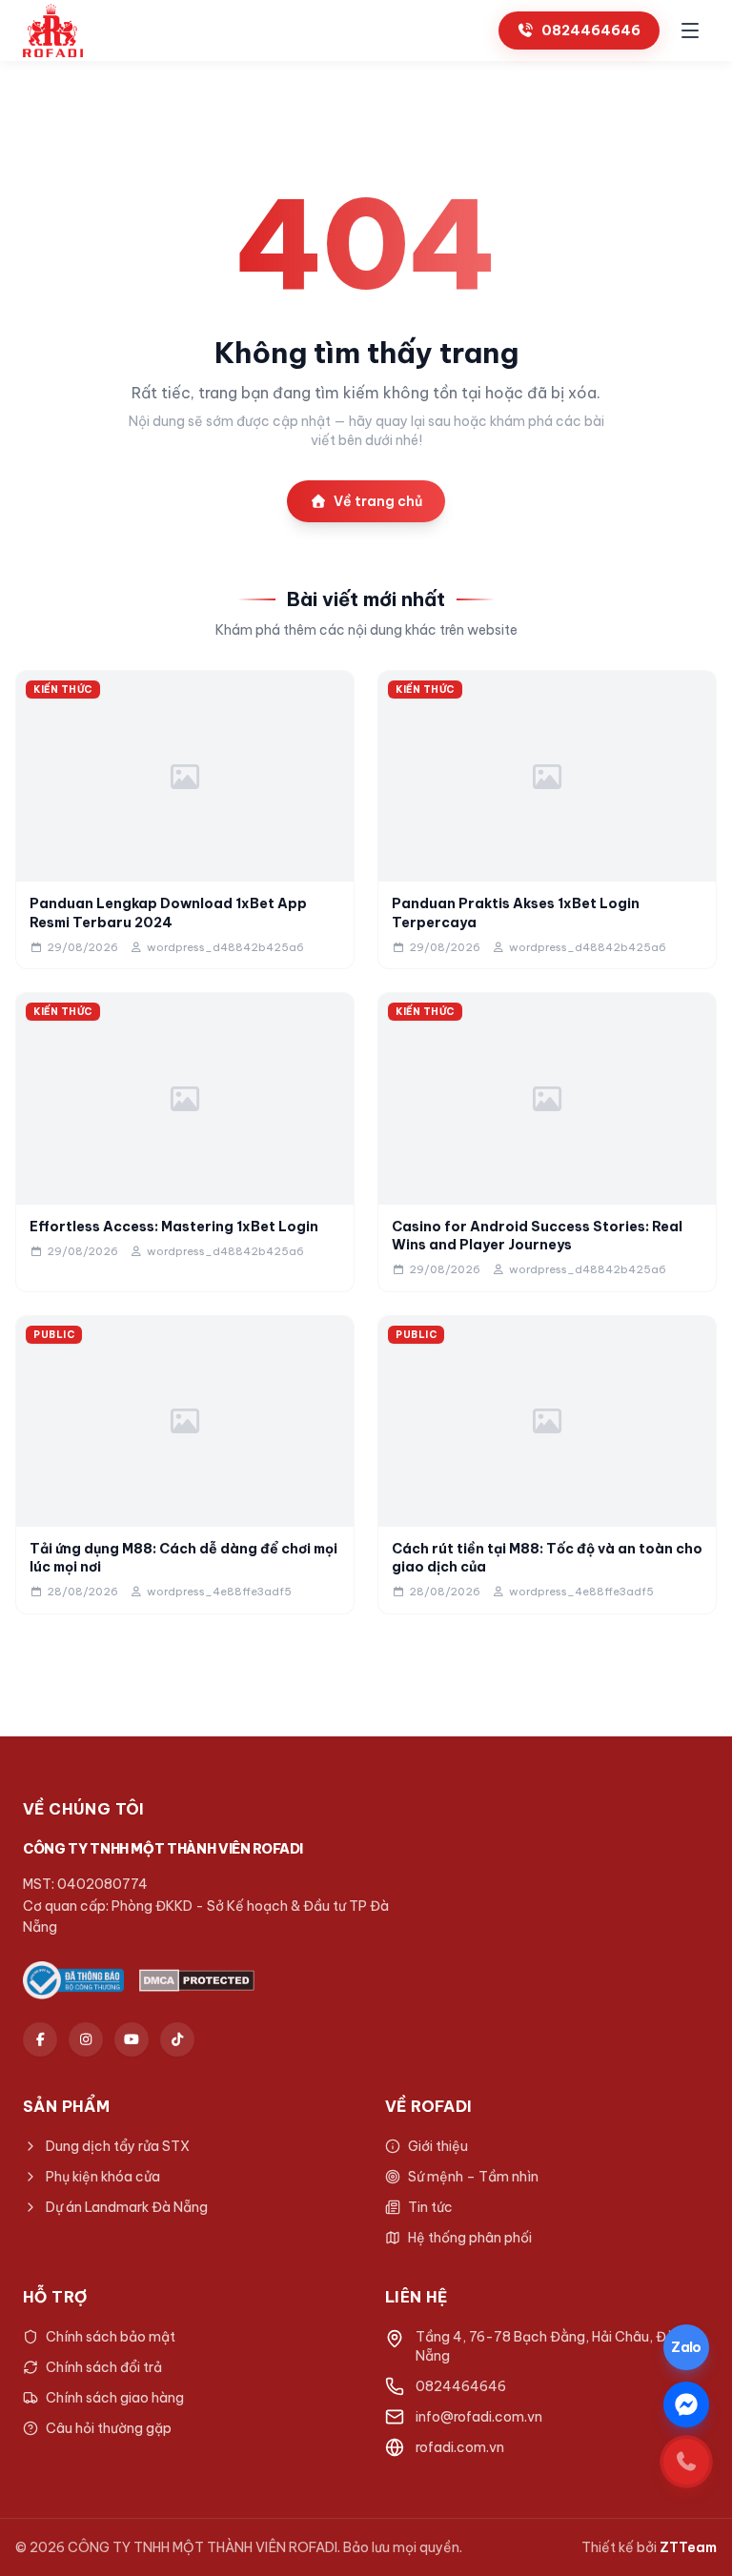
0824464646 (591, 30)
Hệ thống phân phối (470, 2238)
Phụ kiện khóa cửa (103, 2177)
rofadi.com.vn (460, 2447)
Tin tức (430, 2207)
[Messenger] (686, 2404)
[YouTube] (132, 2039)
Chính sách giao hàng (115, 2398)
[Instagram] (86, 2039)
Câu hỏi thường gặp (109, 2428)
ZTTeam (688, 2547)
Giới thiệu (438, 2146)
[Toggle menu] (690, 30)
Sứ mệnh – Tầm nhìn (473, 2177)
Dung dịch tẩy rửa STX (118, 2146)
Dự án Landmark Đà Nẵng (127, 2207)
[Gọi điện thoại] (686, 2462)
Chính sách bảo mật (111, 2337)
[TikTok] (177, 2039)
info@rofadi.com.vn (479, 2417)
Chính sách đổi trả (104, 2367)
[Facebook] (40, 2039)
